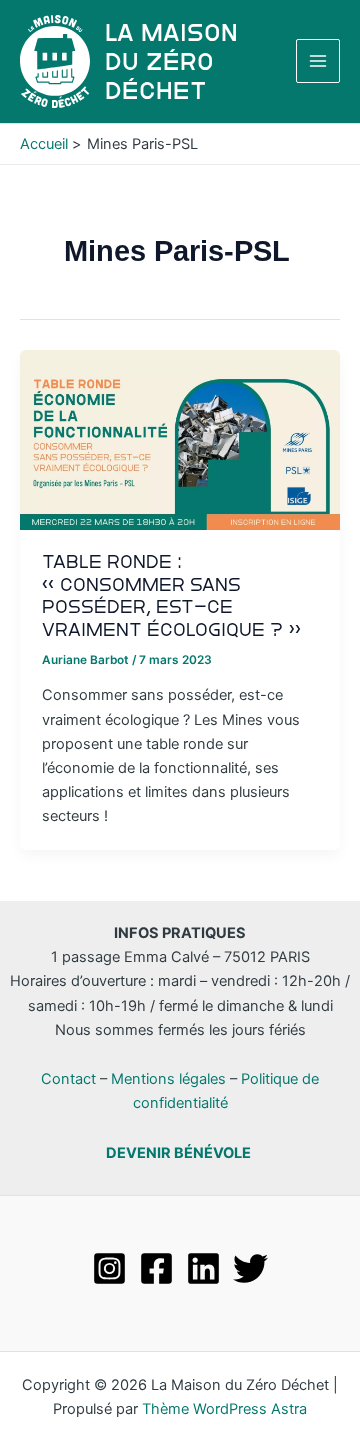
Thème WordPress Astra (224, 1409)
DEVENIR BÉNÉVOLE (178, 1153)
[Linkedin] (203, 1268)
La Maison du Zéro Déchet (171, 61)
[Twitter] (250, 1268)
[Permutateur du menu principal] (318, 61)
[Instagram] (109, 1268)
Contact (68, 1079)
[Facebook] (156, 1268)
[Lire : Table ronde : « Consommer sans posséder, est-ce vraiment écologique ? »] (180, 438)
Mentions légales (168, 1079)
